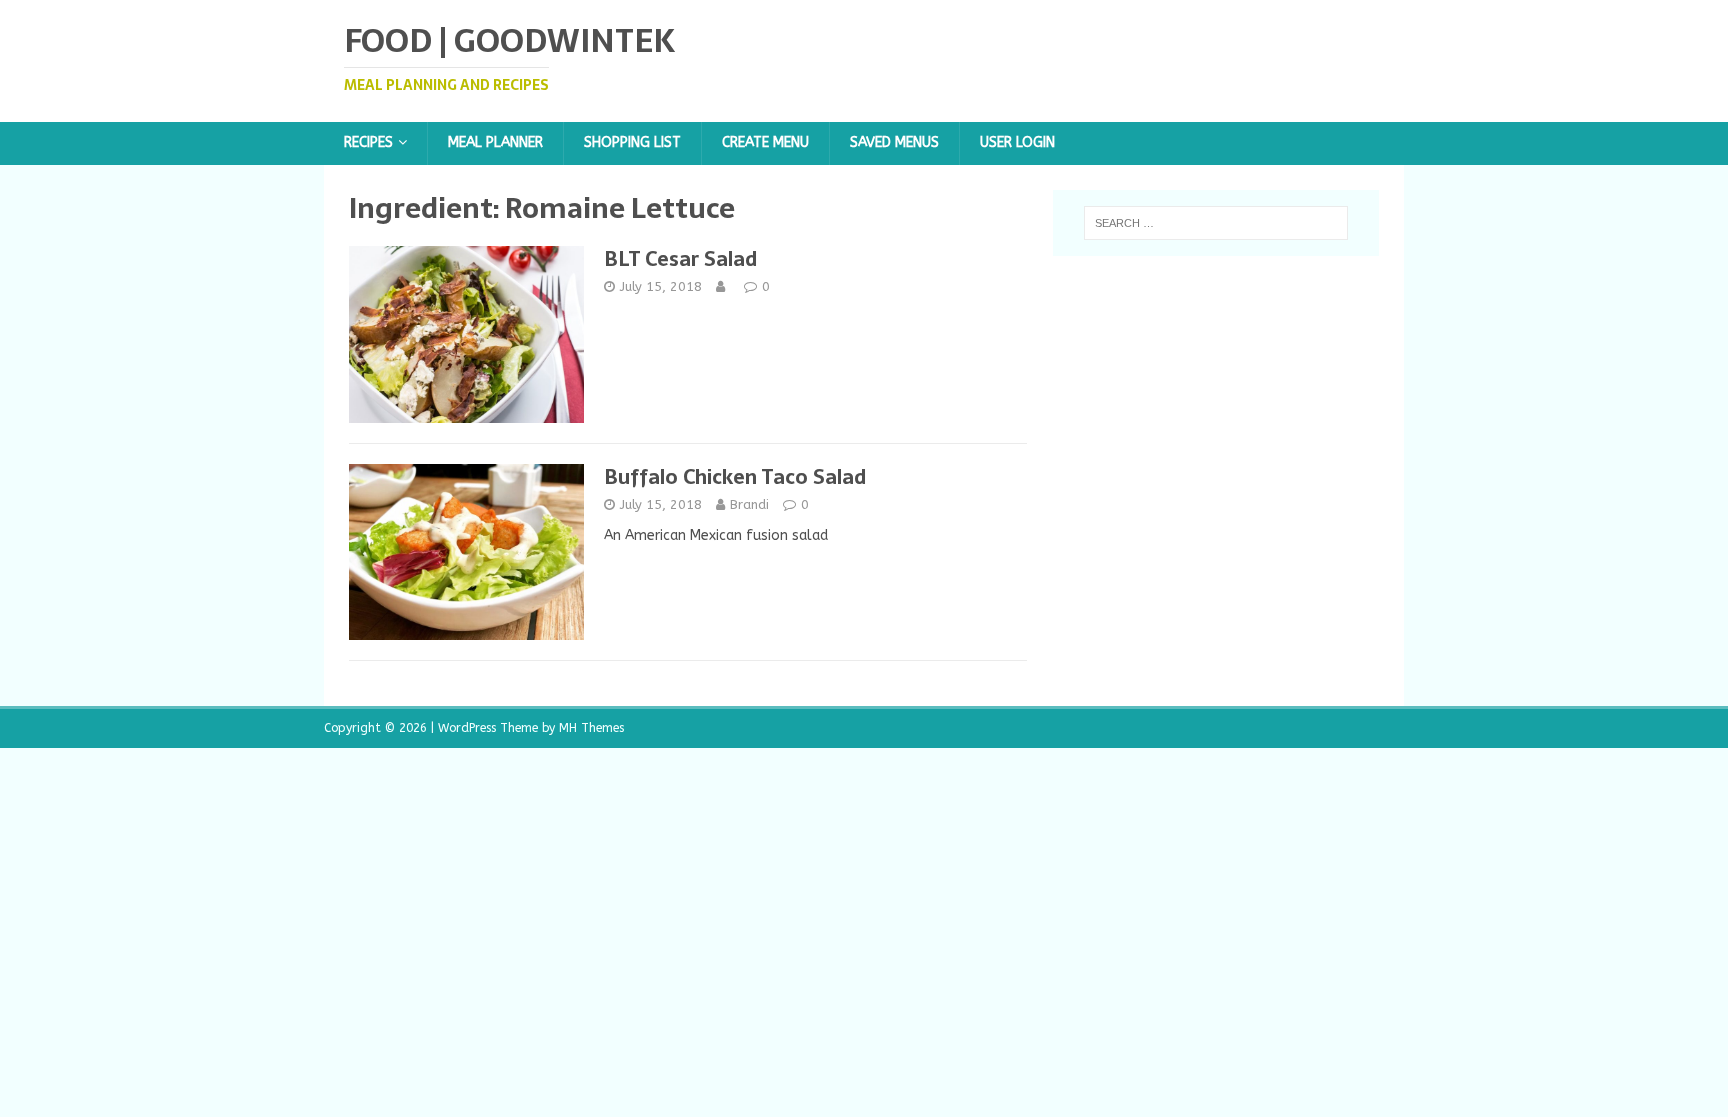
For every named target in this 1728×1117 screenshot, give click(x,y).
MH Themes (591, 728)
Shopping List (632, 142)
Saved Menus (894, 142)
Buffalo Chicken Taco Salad (735, 477)
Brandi (749, 504)
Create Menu (765, 142)
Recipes (368, 142)
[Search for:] (1216, 223)
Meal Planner (495, 142)
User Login (1017, 142)
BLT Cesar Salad (680, 259)
